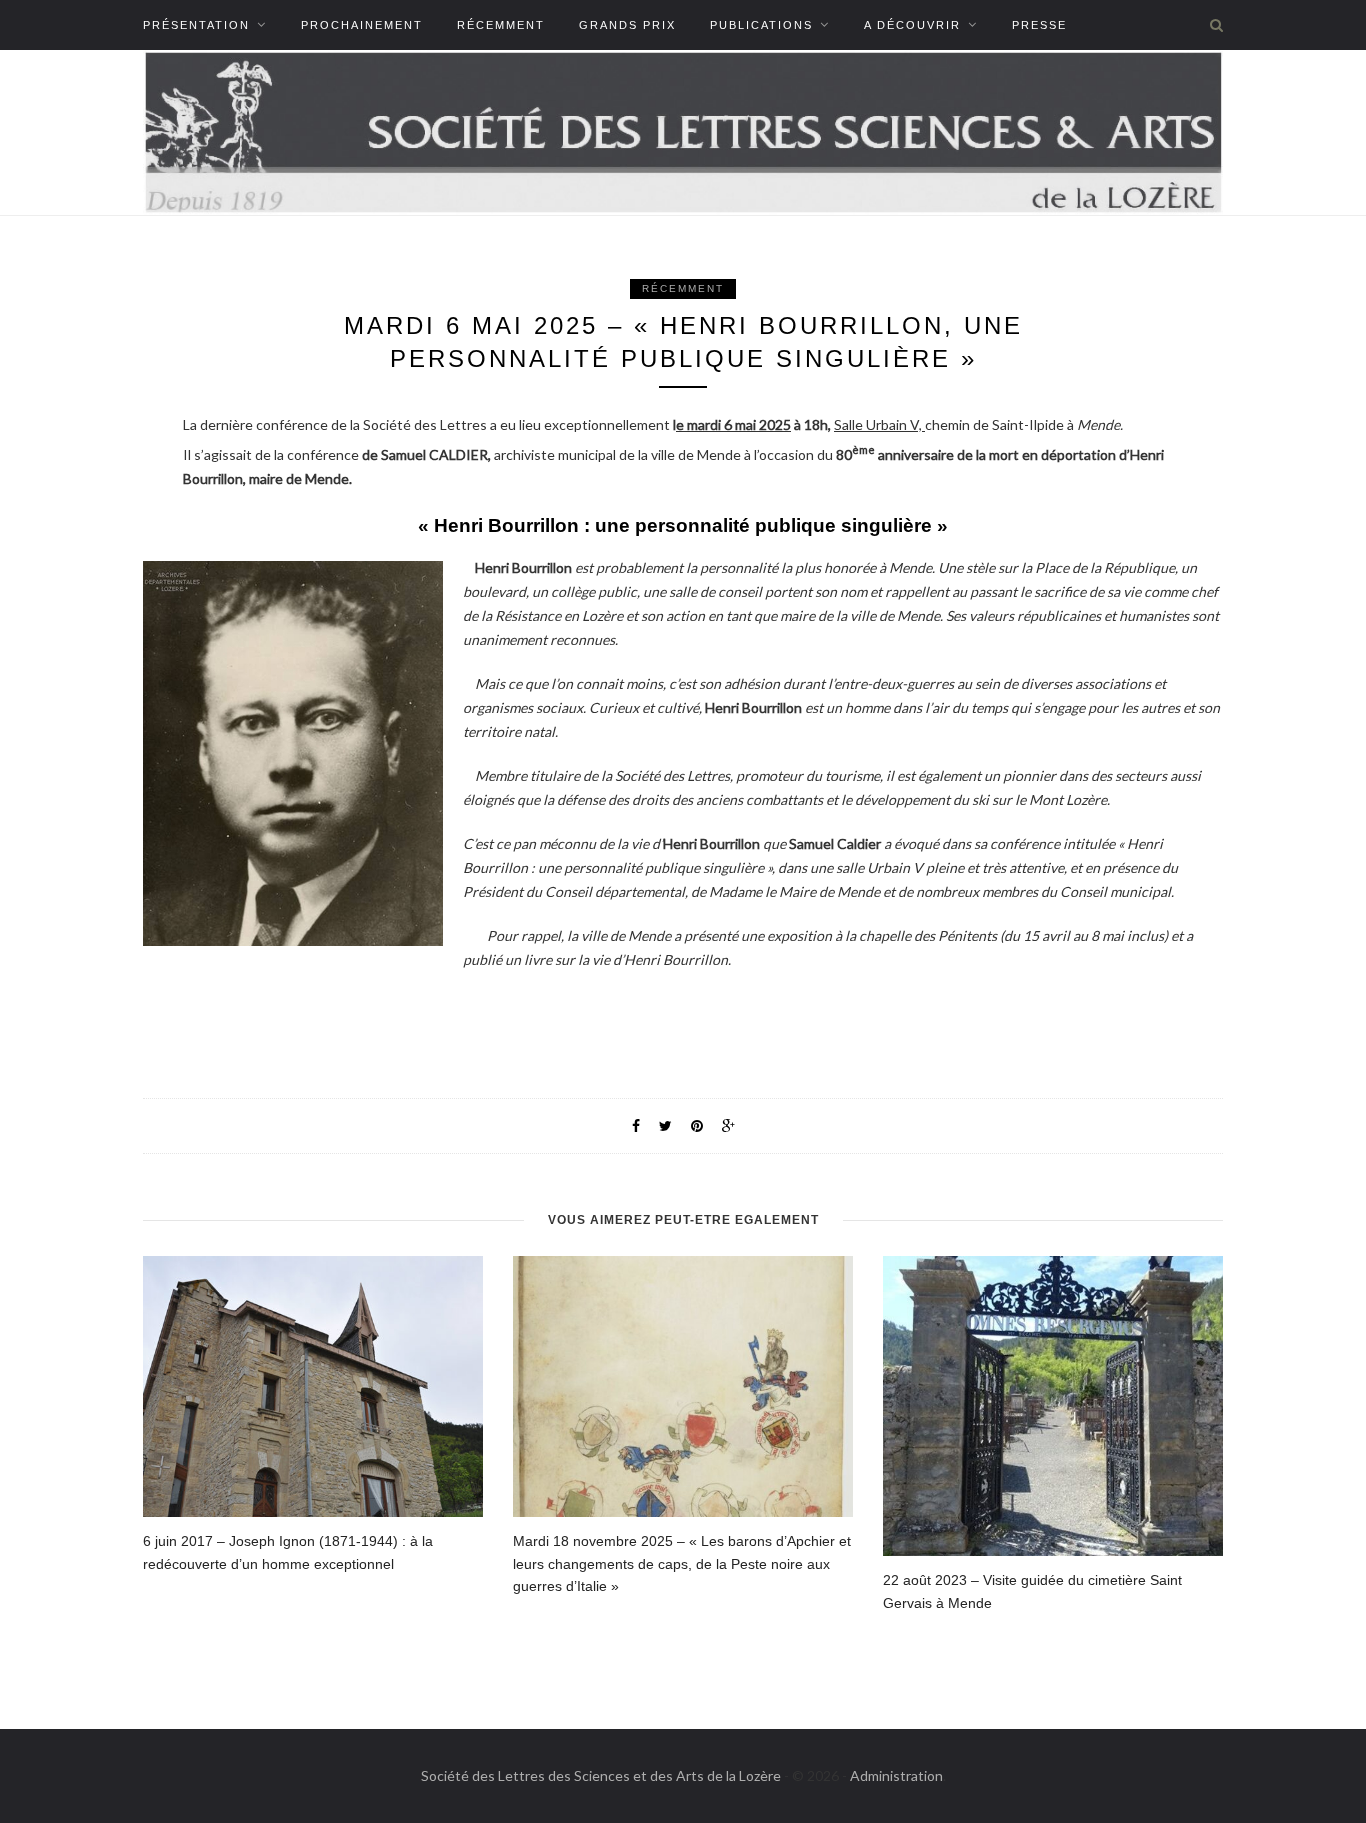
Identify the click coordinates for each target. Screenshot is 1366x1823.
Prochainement (362, 25)
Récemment (501, 25)
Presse (1039, 25)
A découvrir (912, 25)
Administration (896, 1775)
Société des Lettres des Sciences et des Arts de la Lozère (601, 1775)
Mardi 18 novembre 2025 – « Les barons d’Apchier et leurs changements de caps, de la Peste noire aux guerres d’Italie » (682, 1564)
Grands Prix (627, 25)
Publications (761, 25)
